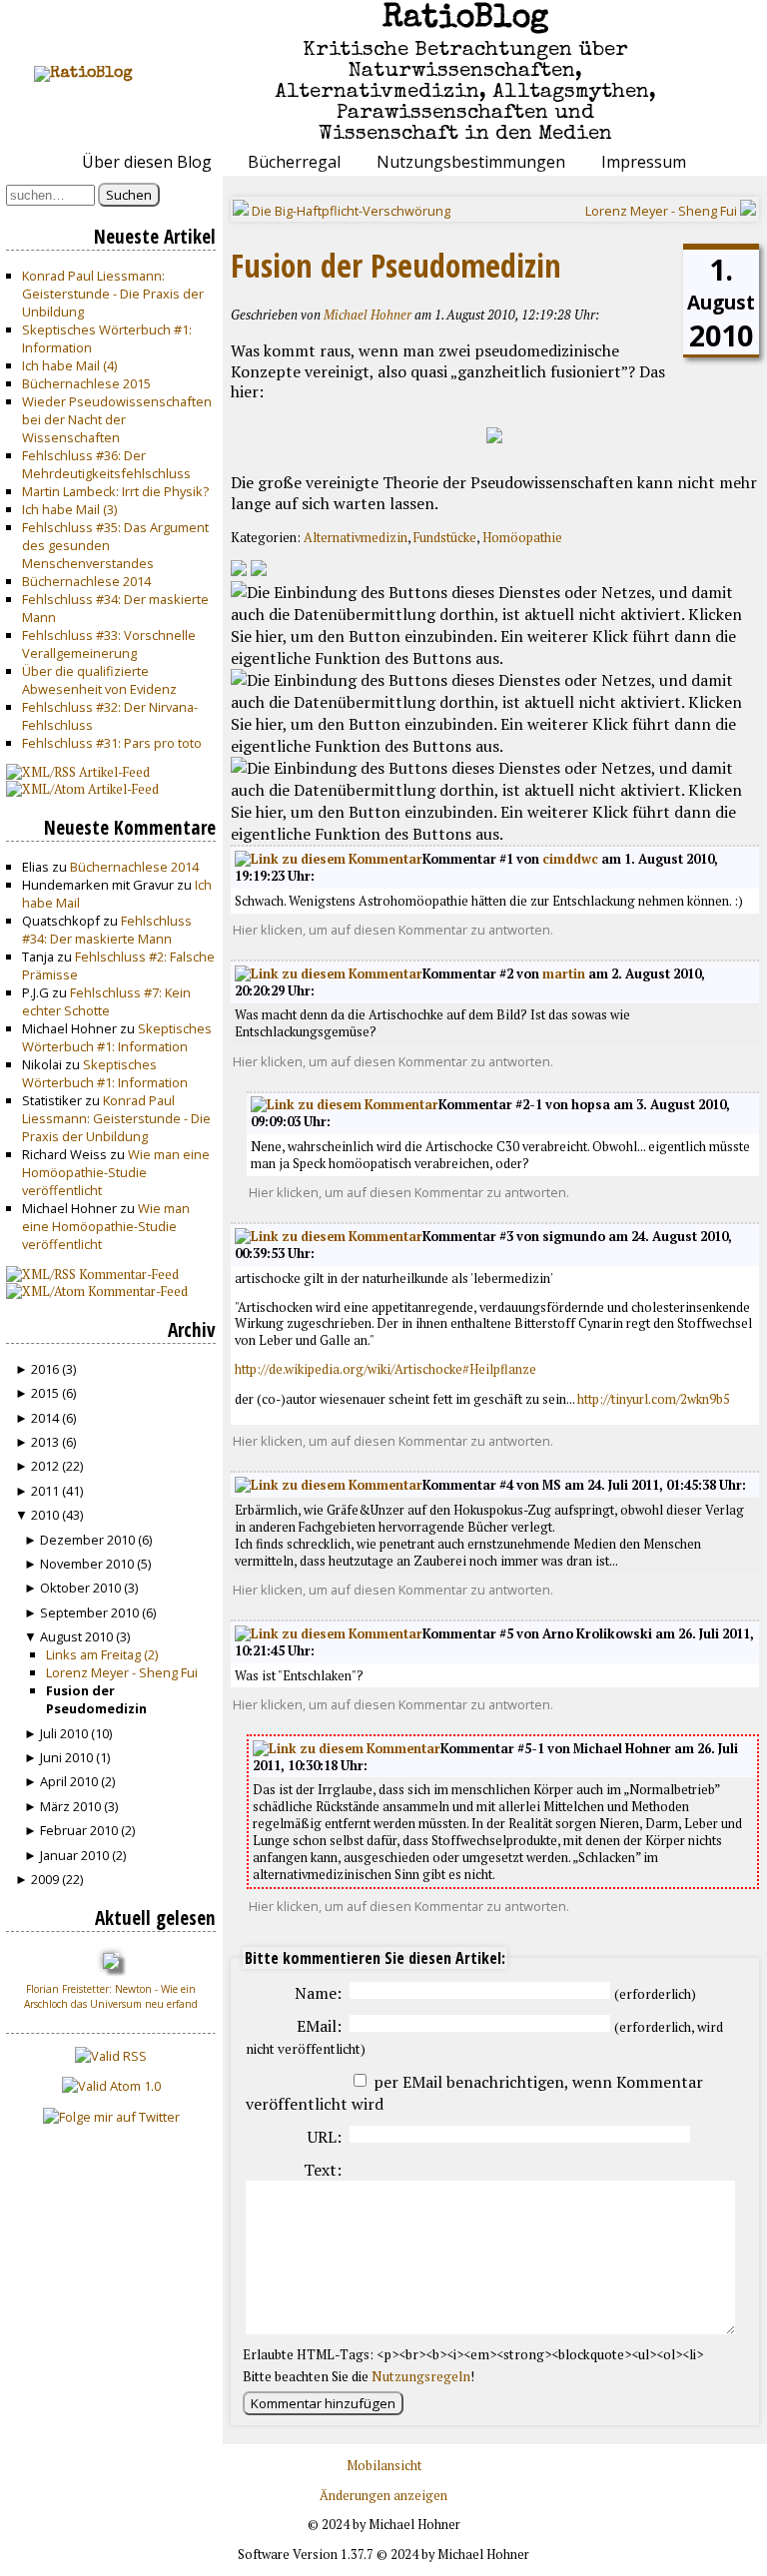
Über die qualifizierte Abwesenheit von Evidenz (99, 680)
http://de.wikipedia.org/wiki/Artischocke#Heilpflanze (385, 1369)
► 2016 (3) (45, 1369)
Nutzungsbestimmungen (471, 162)
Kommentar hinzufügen (323, 2403)
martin (564, 974)
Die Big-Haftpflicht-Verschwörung (350, 211)
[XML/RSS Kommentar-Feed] (239, 570)
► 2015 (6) (45, 1393)
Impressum (644, 162)
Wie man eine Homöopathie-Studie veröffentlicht (116, 1172)
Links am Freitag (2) (102, 1654)
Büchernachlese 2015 (86, 383)
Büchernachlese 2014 (86, 581)
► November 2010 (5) (87, 1564)
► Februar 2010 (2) (79, 1830)
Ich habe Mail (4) (69, 365)
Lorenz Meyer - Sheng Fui (122, 1672)
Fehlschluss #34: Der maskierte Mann (107, 930)
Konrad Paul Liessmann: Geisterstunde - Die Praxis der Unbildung (113, 294)
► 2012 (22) (49, 1466)
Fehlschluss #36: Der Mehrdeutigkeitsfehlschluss (106, 464)
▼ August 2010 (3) (77, 1636)
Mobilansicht (384, 2466)
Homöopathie (522, 538)
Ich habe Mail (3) (69, 509)
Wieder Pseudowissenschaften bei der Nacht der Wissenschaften (117, 419)
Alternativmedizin (356, 538)
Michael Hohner (368, 315)
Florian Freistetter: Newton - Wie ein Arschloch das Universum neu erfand (111, 1996)
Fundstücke (445, 538)
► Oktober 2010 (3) (81, 1588)
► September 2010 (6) (90, 1612)
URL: (325, 2137)
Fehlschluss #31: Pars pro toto (112, 743)
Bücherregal (294, 162)
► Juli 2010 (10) (68, 1733)
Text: (323, 2170)
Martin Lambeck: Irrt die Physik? (115, 491)
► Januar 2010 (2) (75, 1855)
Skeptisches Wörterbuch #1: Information (117, 1037)
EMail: (319, 2026)
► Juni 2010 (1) (67, 1757)
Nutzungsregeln (421, 2376)
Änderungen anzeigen (383, 2496)
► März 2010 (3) (71, 1806)
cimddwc (570, 859)
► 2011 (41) (49, 1491)
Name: (318, 1993)
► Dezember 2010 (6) (88, 1540)
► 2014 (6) (45, 1418)
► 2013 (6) (45, 1442)
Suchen (129, 195)
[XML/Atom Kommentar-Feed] (259, 570)
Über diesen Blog (147, 162)
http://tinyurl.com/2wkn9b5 (654, 1399)
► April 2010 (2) (69, 1781)
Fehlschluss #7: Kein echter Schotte (106, 1001)
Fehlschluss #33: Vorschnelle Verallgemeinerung (109, 644)
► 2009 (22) (49, 1879)
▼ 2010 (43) (49, 1515)
